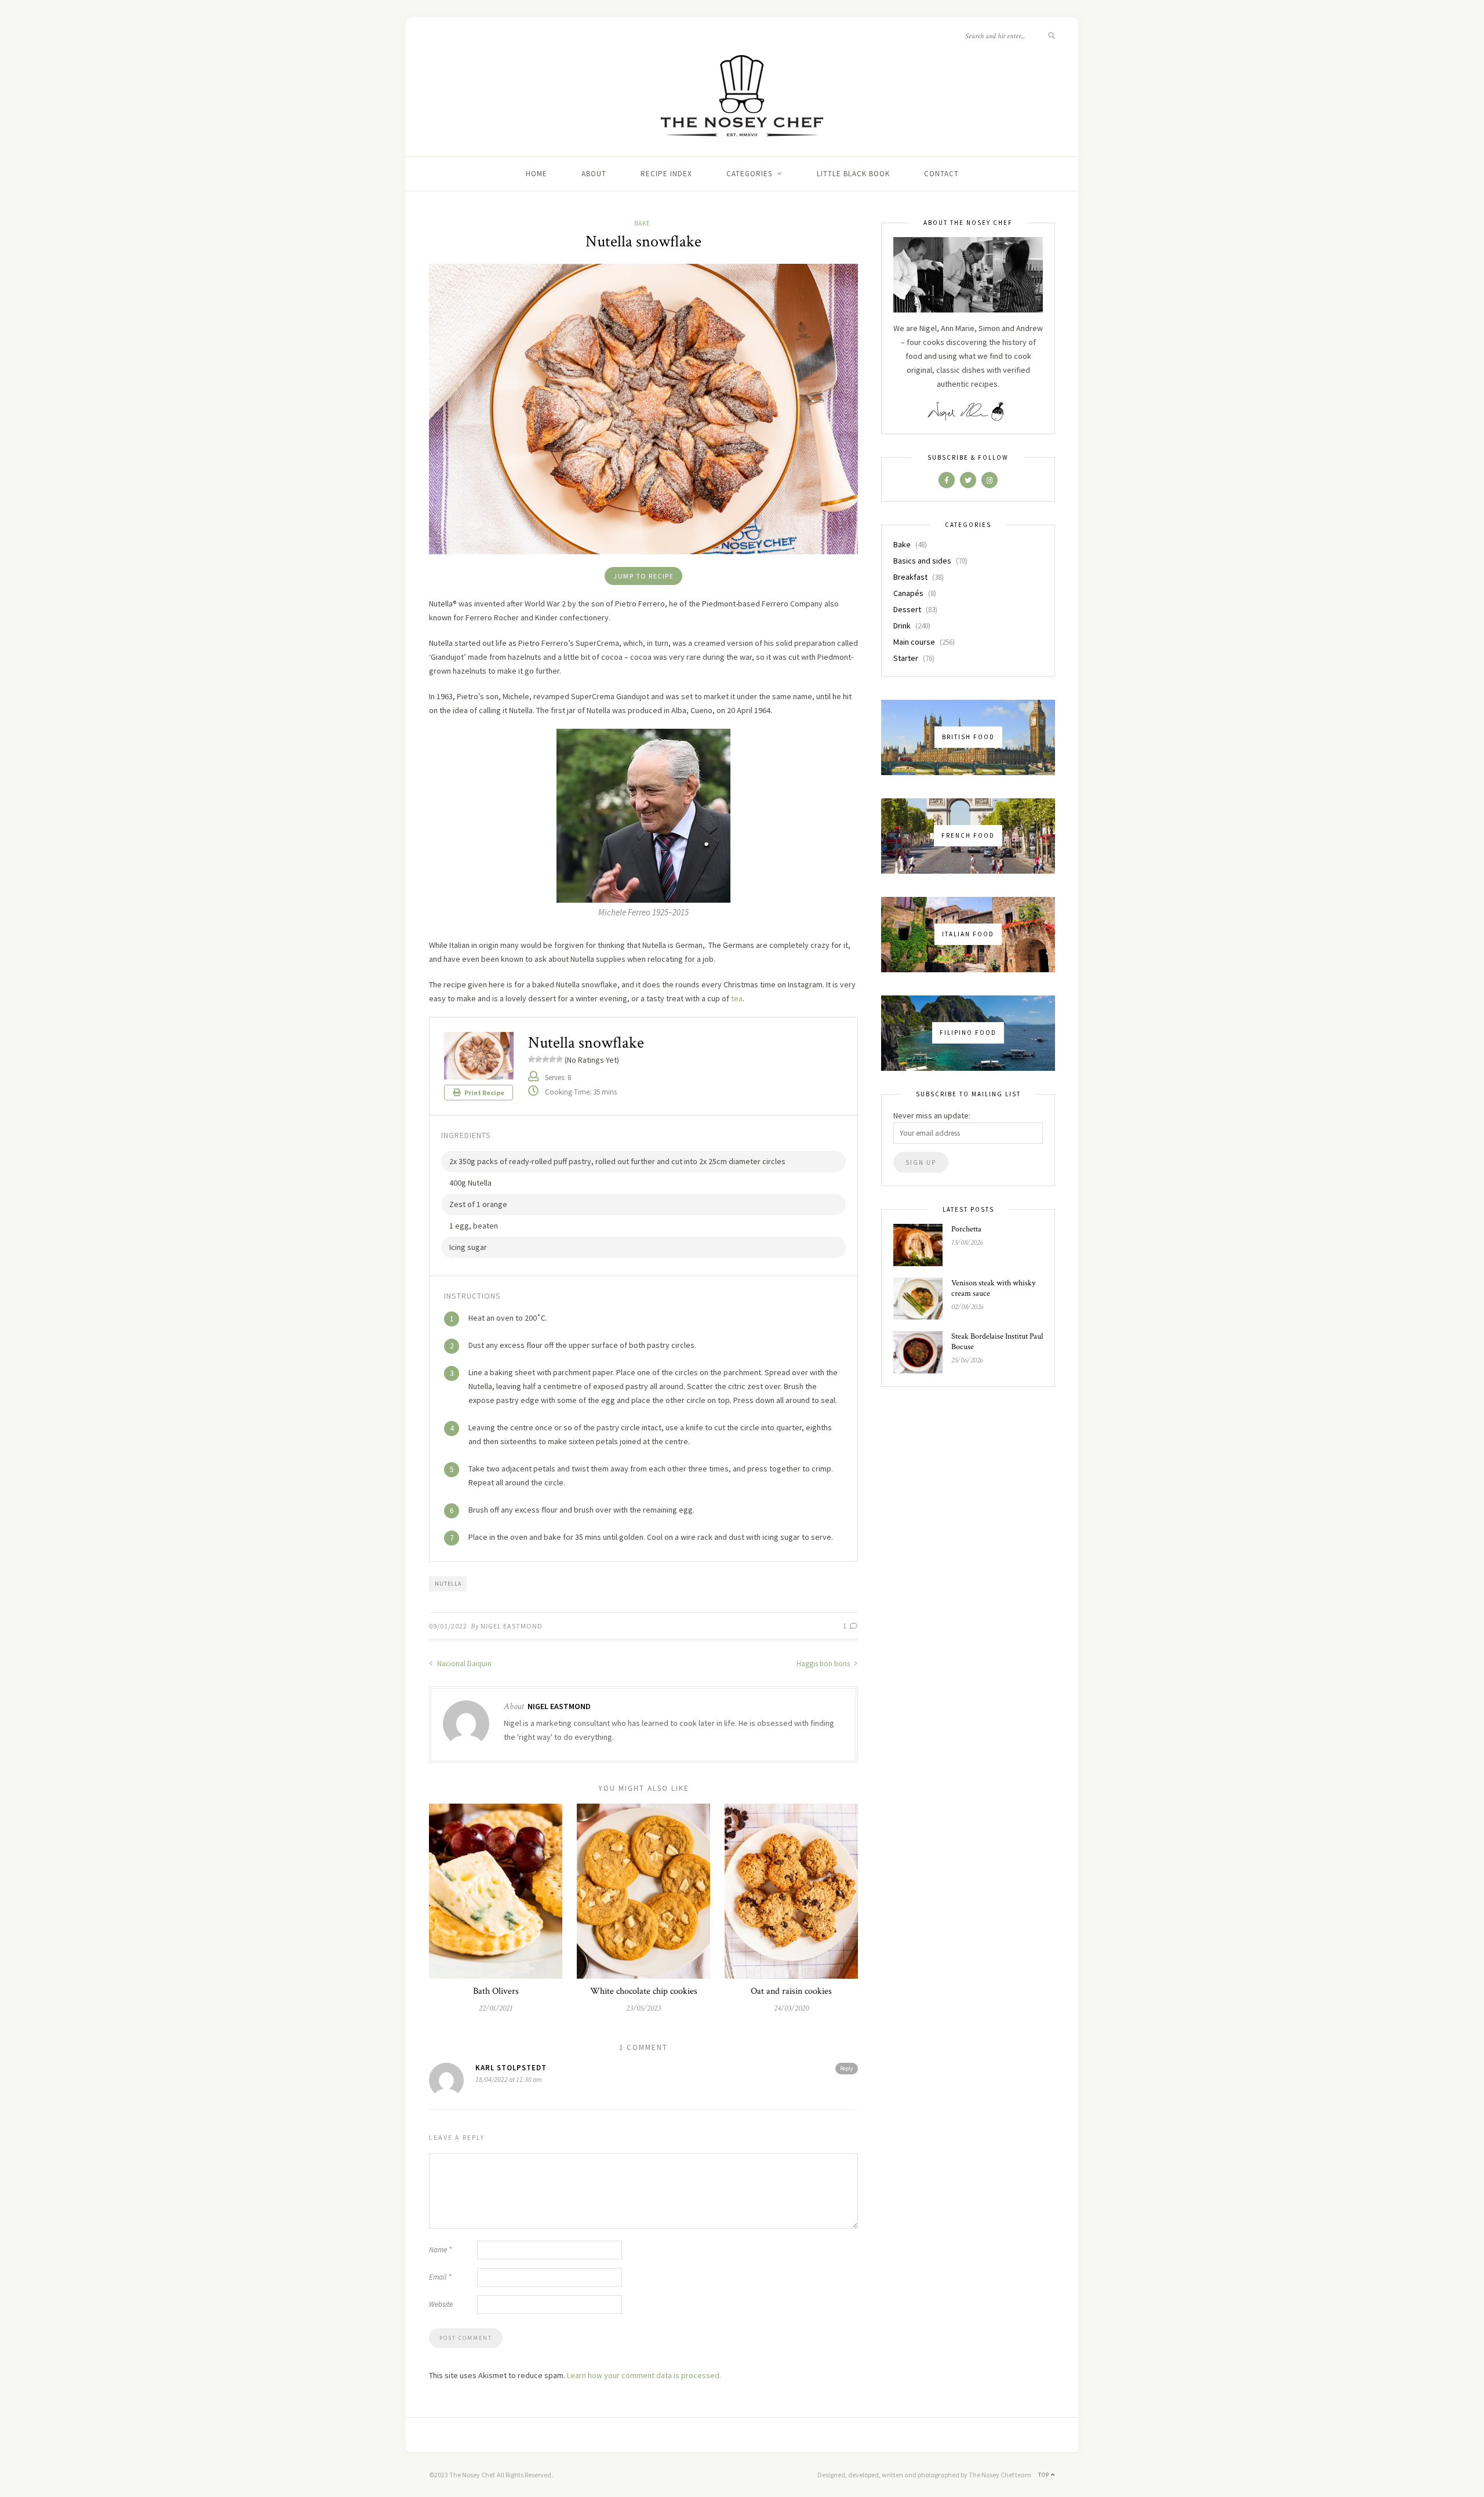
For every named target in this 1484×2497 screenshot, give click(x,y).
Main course (914, 642)
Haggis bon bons (824, 1664)
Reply (847, 2068)
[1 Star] (532, 1059)
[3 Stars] (545, 1059)
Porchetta (966, 1229)
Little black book (853, 174)
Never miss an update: (932, 1115)
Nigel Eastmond (512, 1626)
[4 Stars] (552, 1059)
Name (440, 2250)
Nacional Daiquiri (463, 1664)
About (594, 174)
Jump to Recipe (643, 576)
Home (537, 174)
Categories (749, 174)
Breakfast (910, 577)
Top (1045, 2475)
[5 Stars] (559, 1059)
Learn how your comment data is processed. (644, 2375)
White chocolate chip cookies (644, 1991)
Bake (642, 223)
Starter (906, 658)
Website (441, 2304)
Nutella (448, 1584)
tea (737, 998)
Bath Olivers (496, 1991)
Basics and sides (922, 561)
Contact (941, 174)
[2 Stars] (539, 1059)
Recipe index (666, 174)
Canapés (908, 593)
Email (440, 2277)
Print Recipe (484, 1093)
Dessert (907, 609)
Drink (902, 626)
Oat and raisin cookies (791, 1991)
